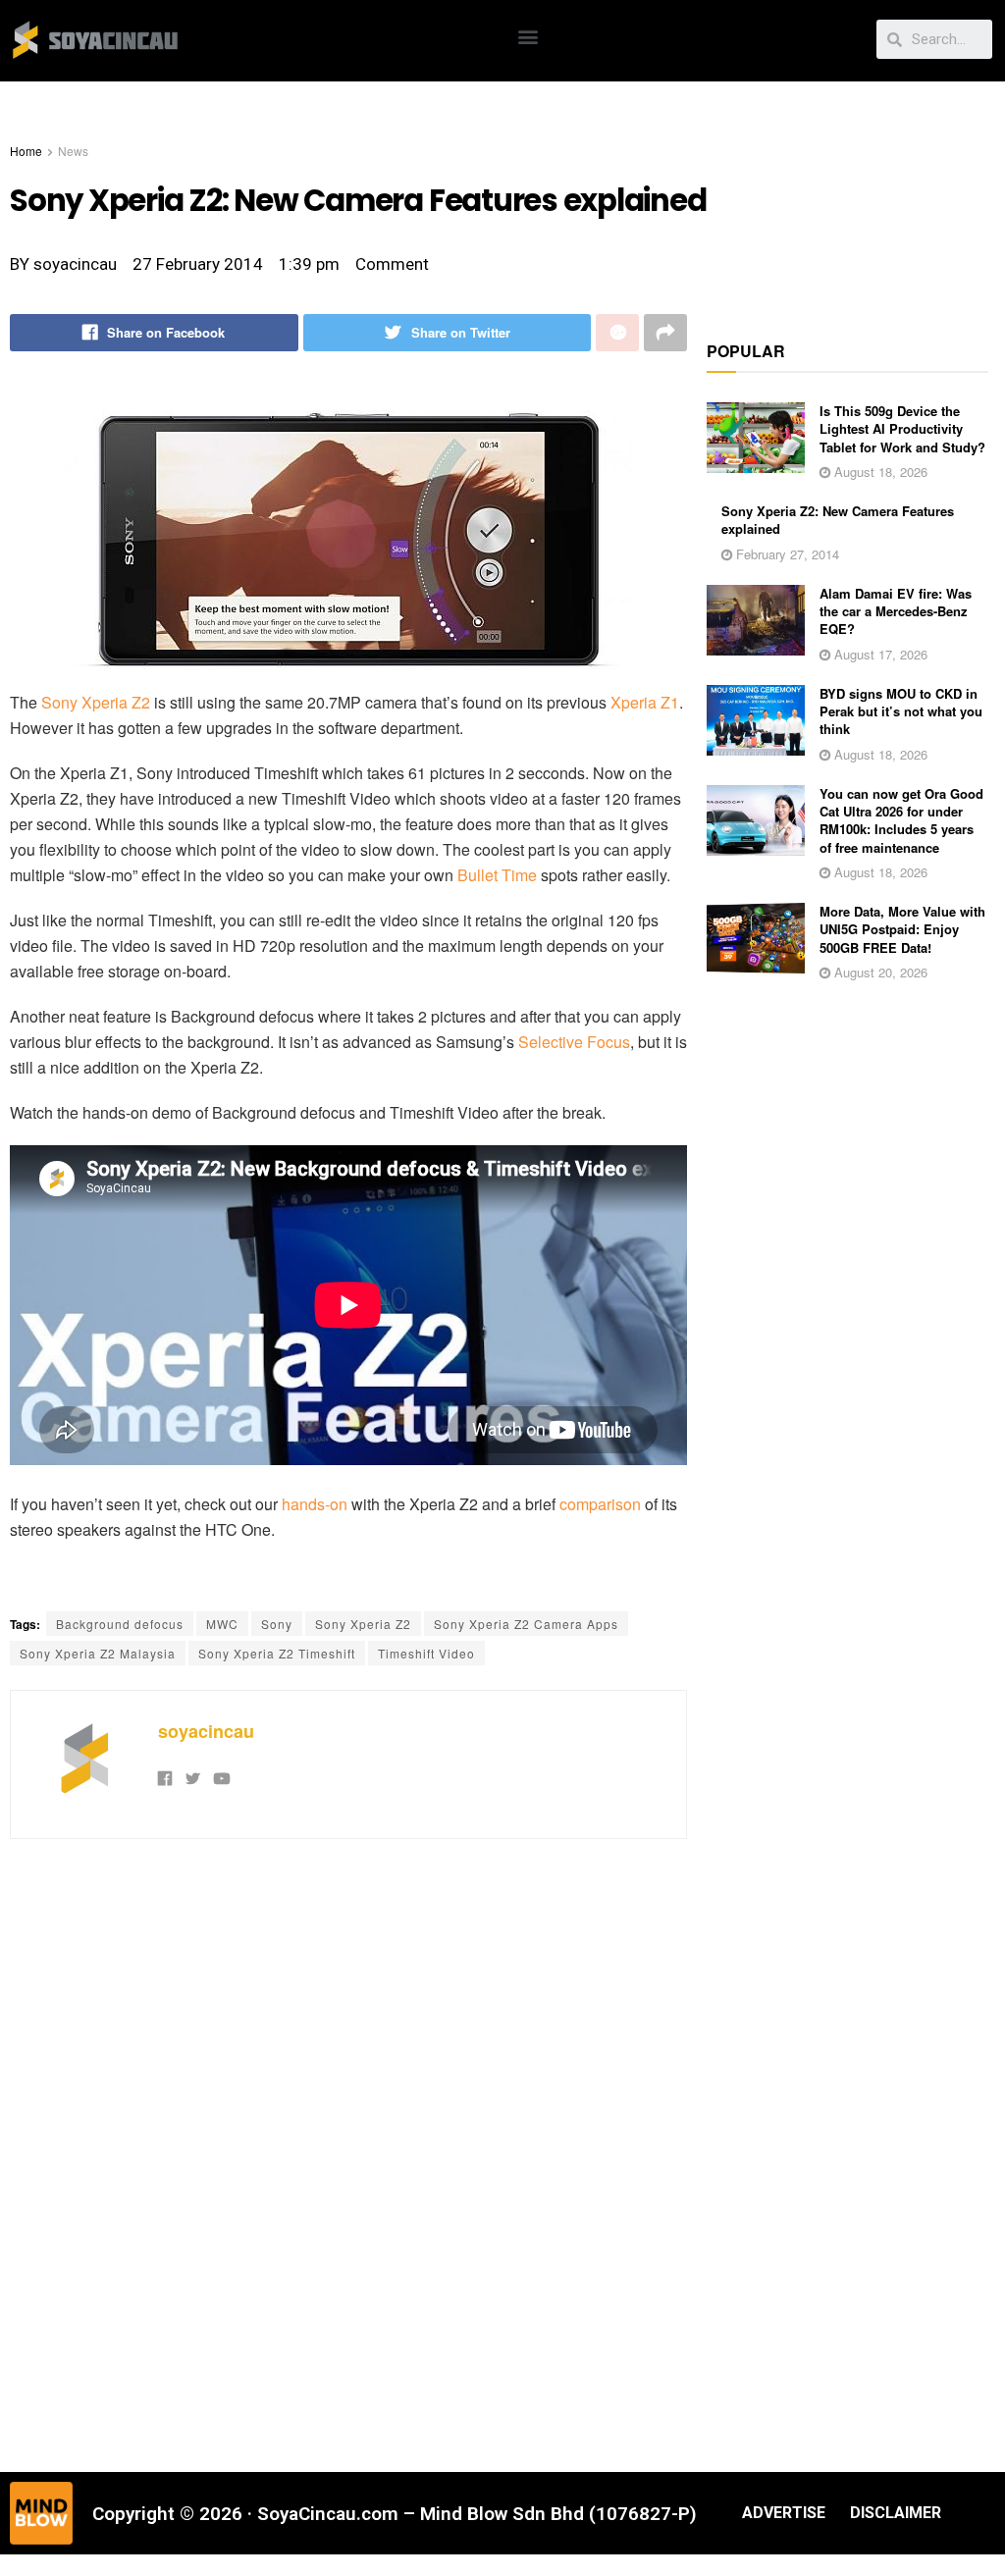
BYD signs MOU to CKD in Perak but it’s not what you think (901, 711)
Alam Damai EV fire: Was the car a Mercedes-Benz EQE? (896, 611)
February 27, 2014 (786, 554)
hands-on (315, 1504)
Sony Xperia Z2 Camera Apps (526, 1624)
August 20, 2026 (879, 972)
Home (26, 151)
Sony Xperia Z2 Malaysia (98, 1653)
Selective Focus (574, 1042)
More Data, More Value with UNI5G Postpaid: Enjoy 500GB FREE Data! (902, 929)
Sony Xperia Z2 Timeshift (277, 1653)
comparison (600, 1504)
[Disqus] (348, 2153)
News (73, 151)
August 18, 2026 (879, 472)
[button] (529, 36)
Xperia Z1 (645, 702)
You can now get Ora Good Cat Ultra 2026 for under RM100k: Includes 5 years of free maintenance (901, 820)
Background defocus (120, 1624)
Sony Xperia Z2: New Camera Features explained (838, 520)
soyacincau (206, 1731)
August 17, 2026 (879, 654)
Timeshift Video (426, 1653)
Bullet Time (497, 875)
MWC (222, 1624)
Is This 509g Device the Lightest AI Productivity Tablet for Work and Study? (902, 428)
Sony (277, 1624)
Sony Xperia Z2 (96, 702)
